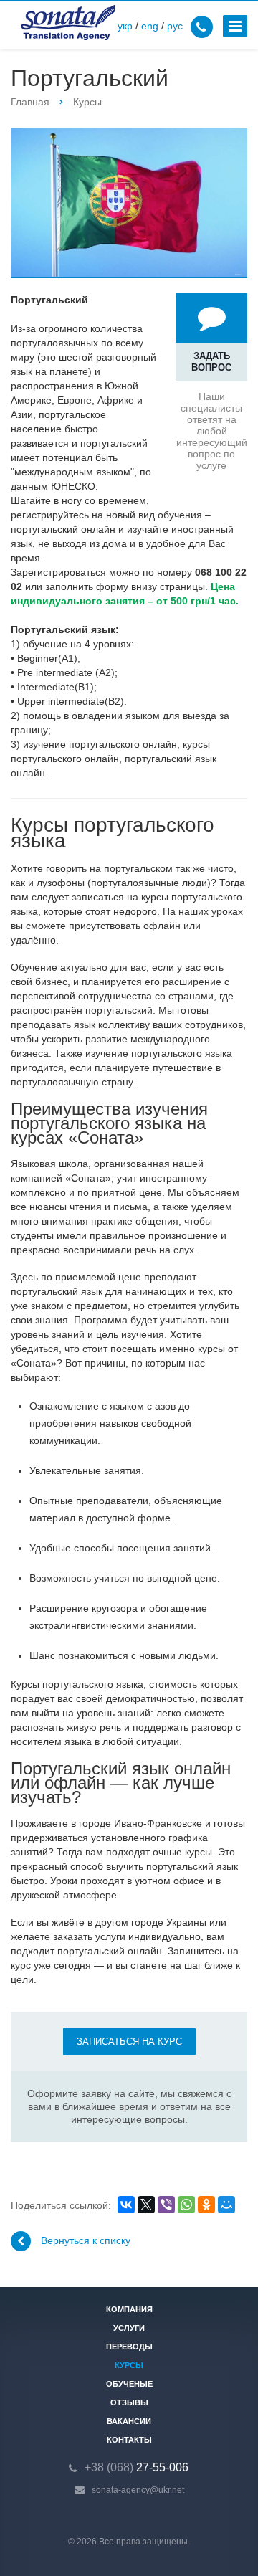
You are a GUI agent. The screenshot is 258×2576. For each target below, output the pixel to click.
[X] (146, 2205)
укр (125, 26)
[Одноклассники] (206, 2205)
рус (175, 26)
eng (150, 26)
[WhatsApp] (186, 2205)
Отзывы (129, 2402)
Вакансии (129, 2421)
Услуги (129, 2328)
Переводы (129, 2347)
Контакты (129, 2440)
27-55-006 (137, 2467)
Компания (129, 2309)
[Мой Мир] (226, 2205)
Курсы (129, 2365)
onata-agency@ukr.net (140, 2490)
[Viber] (166, 2205)
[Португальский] (129, 203)
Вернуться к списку (86, 2240)
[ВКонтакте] (126, 2205)
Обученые (129, 2384)
